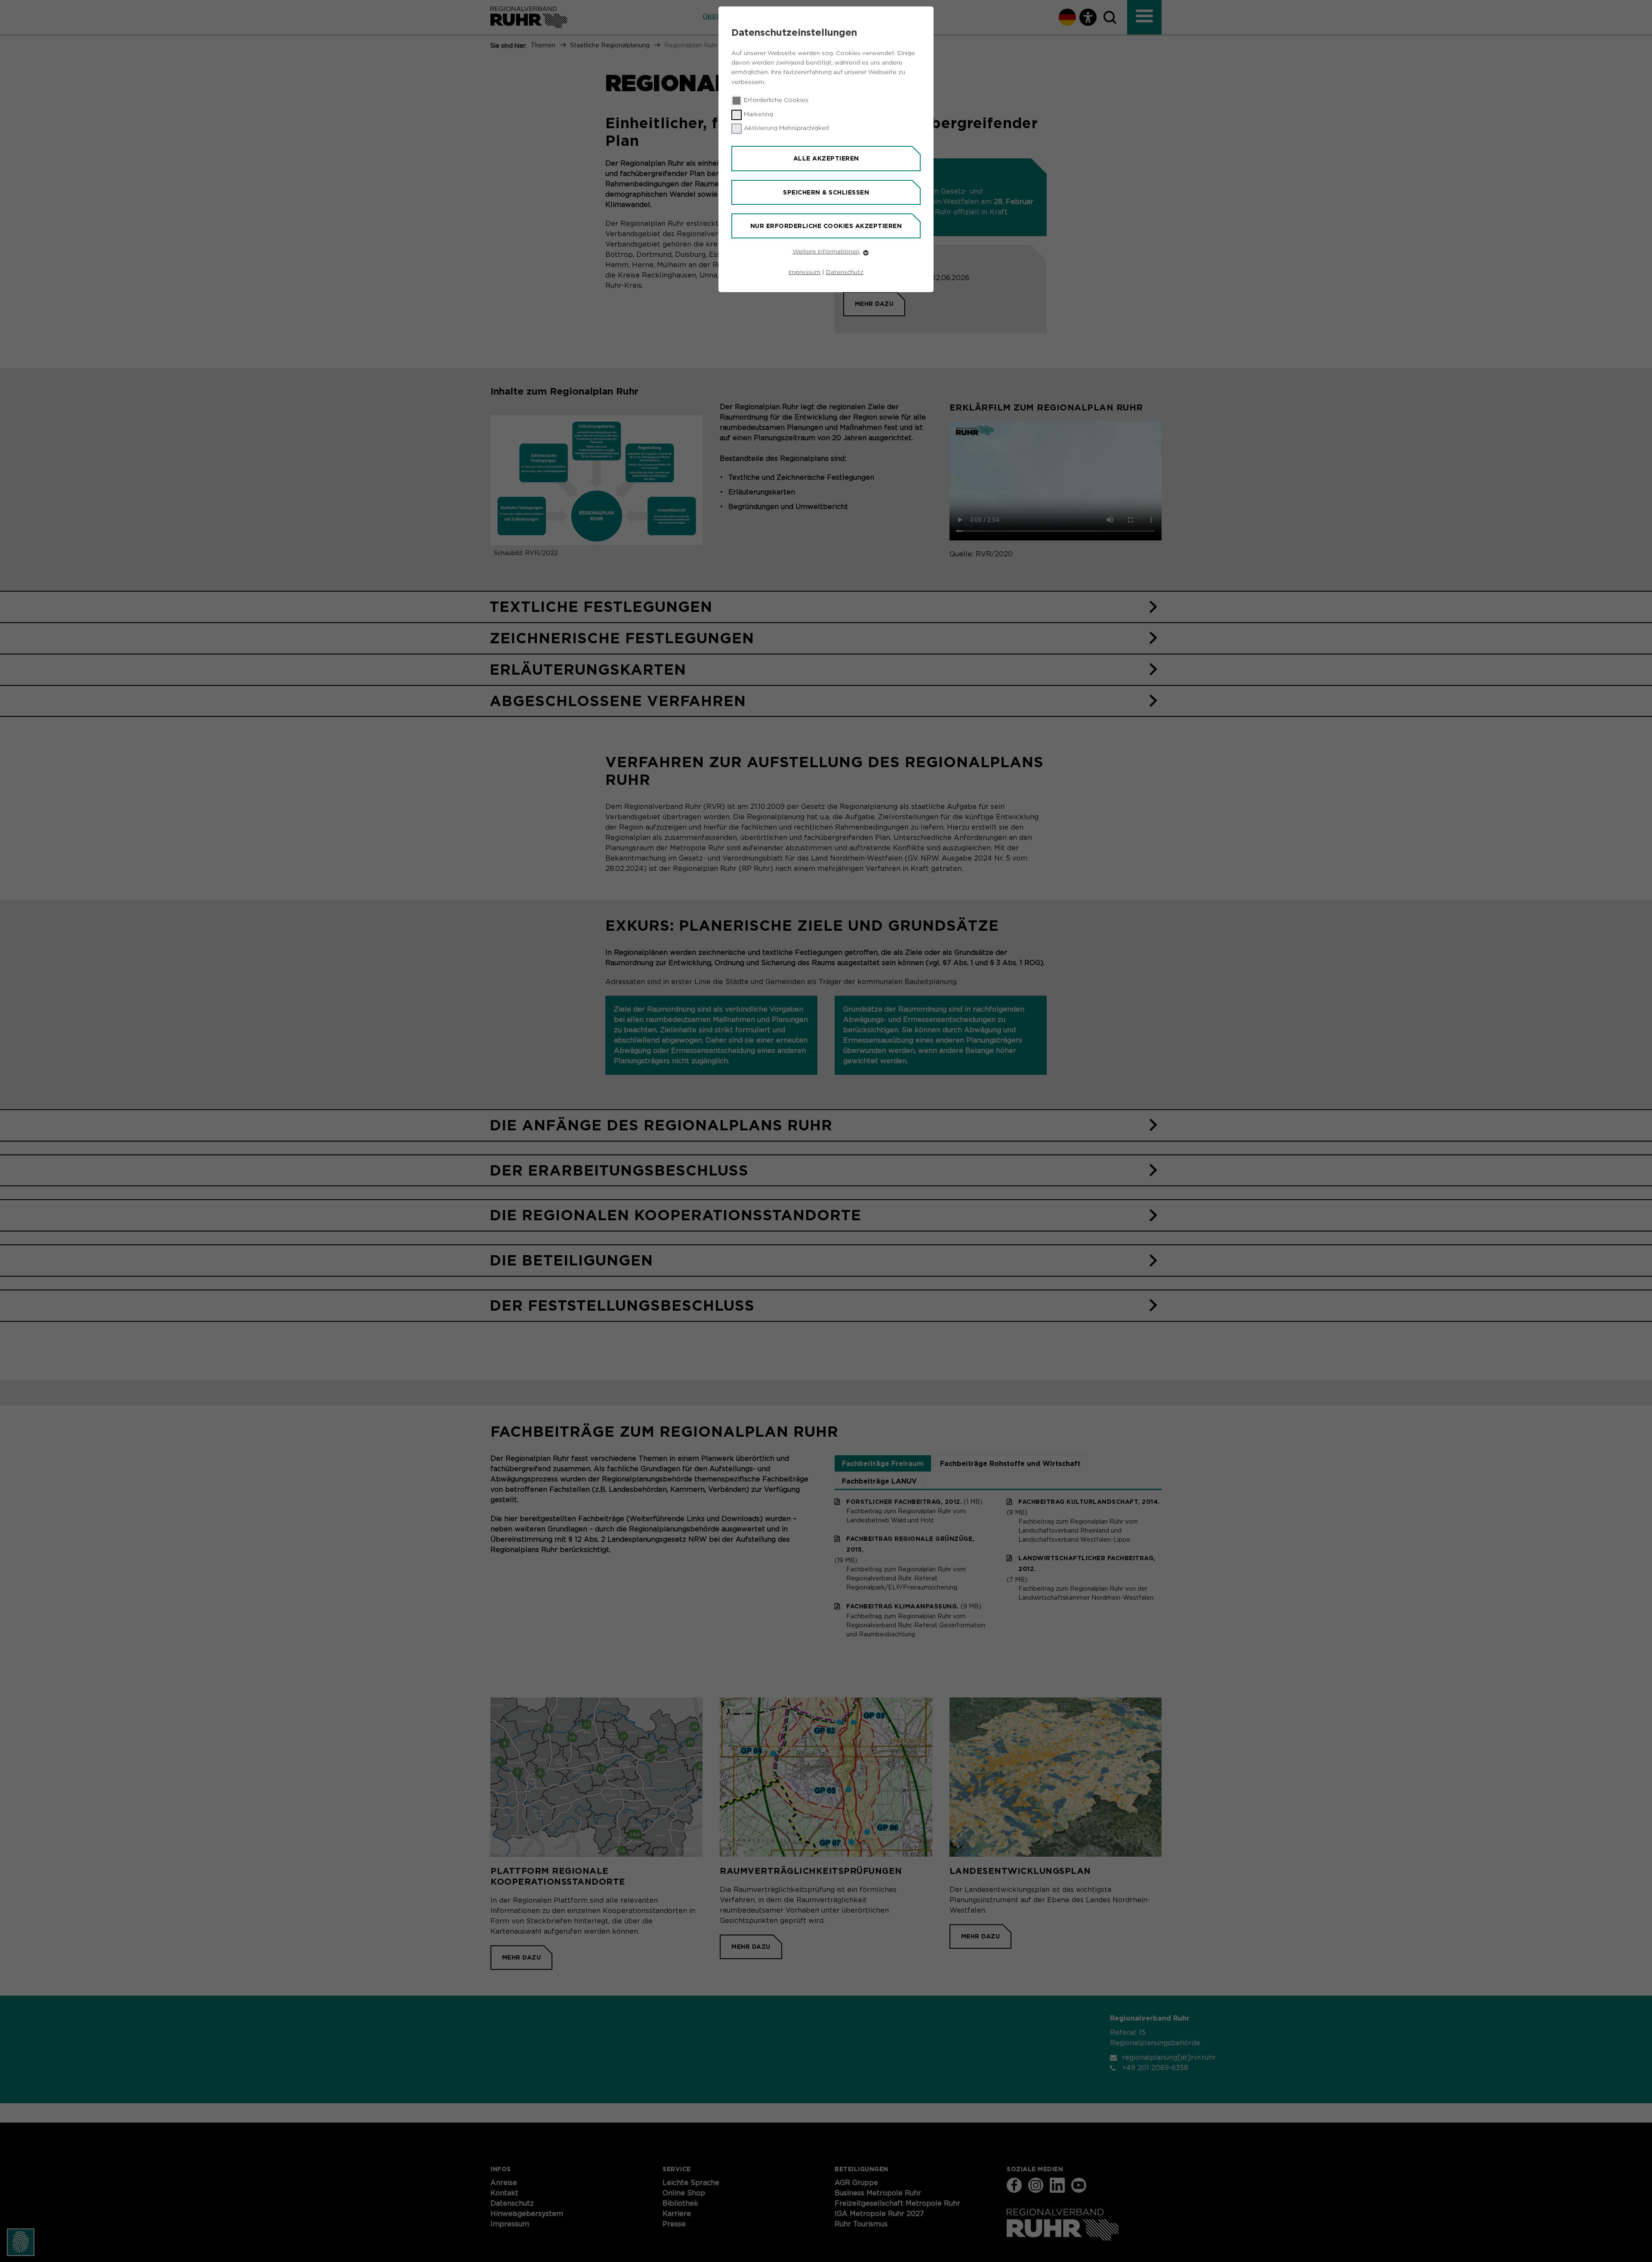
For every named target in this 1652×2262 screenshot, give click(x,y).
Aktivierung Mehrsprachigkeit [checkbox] (787, 128)
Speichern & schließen (826, 192)
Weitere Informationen (826, 252)
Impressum (804, 272)
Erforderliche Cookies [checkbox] (776, 100)
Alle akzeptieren (826, 158)
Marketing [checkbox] (758, 114)
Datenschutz (845, 272)
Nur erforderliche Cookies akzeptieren (826, 226)
